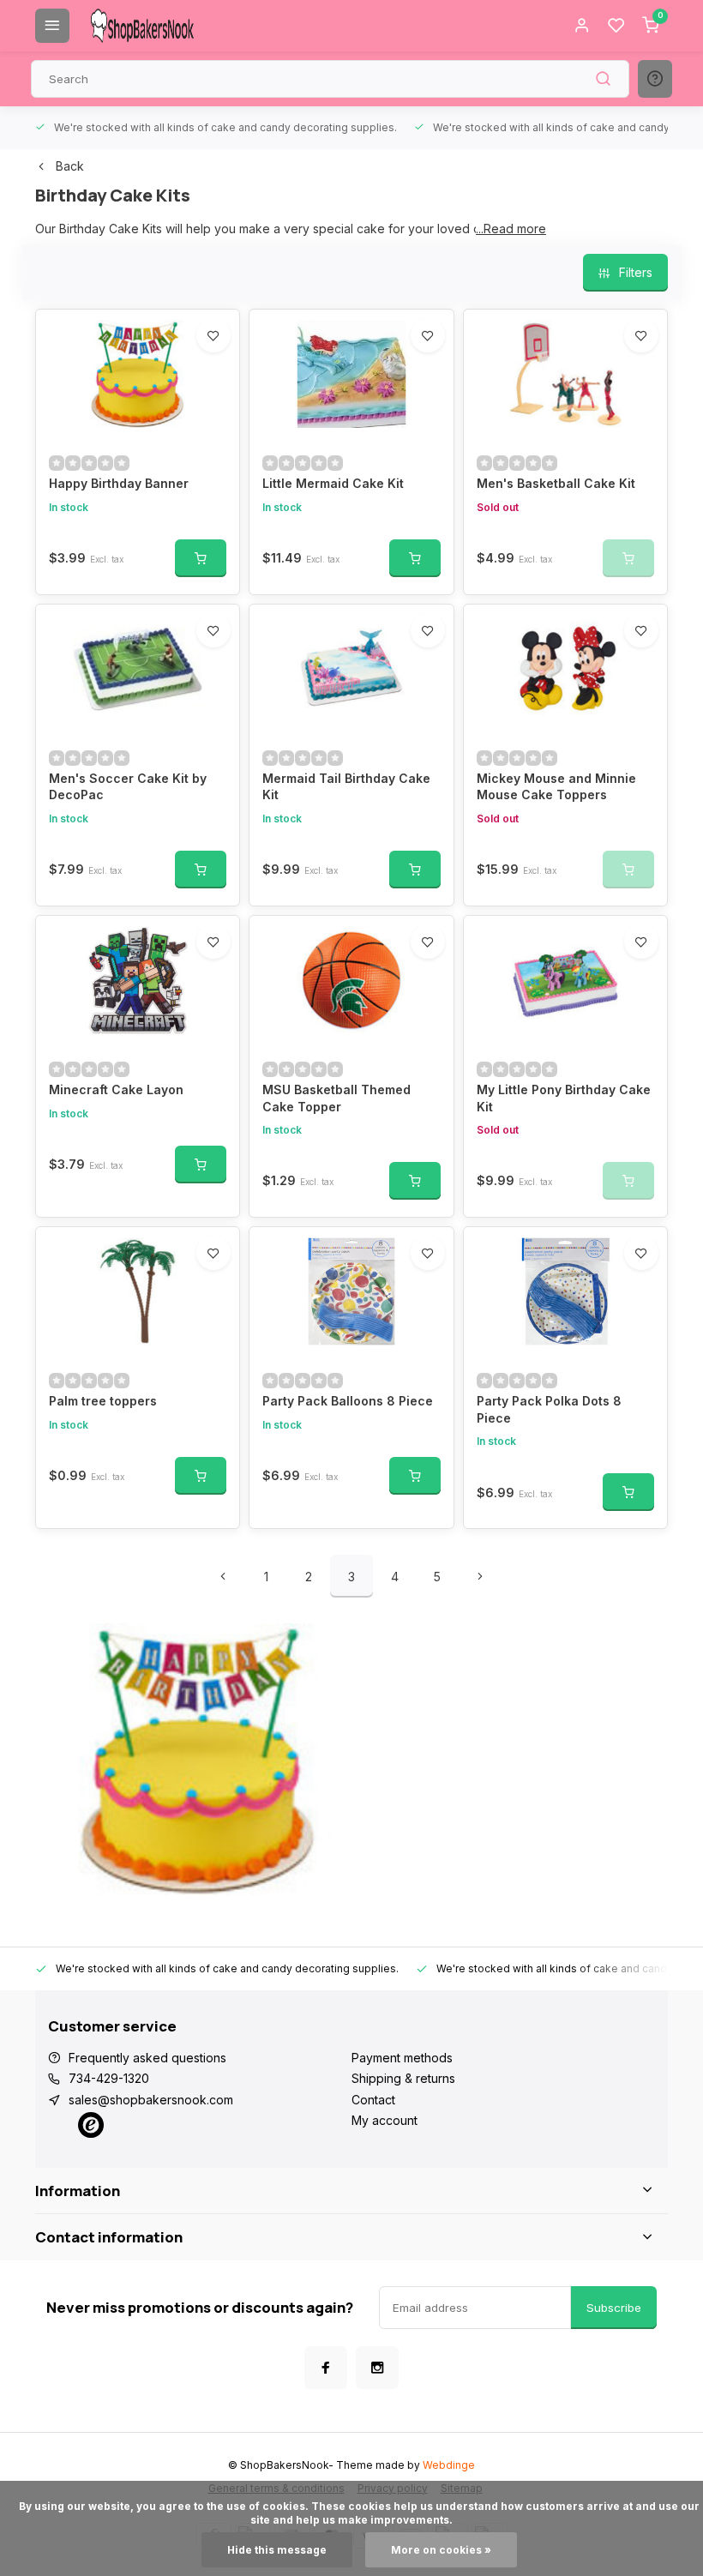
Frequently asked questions (147, 2058)
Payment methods (402, 2058)
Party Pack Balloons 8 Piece (348, 1401)
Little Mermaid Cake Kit (333, 483)
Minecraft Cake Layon (116, 1089)
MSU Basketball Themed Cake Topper (336, 1098)
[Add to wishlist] (213, 335)
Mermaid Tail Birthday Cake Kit (346, 787)
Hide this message (277, 2550)
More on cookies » (441, 2550)
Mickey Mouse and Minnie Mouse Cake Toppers (556, 787)
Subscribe (614, 2308)
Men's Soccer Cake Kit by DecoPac (128, 787)
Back (70, 166)
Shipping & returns (403, 2078)
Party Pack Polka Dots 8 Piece (549, 1409)
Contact (373, 2100)
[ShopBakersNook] (142, 26)
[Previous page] (223, 1576)
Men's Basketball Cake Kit (556, 483)
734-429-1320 (109, 2078)
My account (385, 2120)
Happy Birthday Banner (119, 483)
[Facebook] (326, 2368)
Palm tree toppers (103, 1401)
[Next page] (480, 1576)
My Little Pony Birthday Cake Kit (564, 1098)
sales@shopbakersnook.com (151, 2100)
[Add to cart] (201, 558)
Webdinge (449, 2465)
